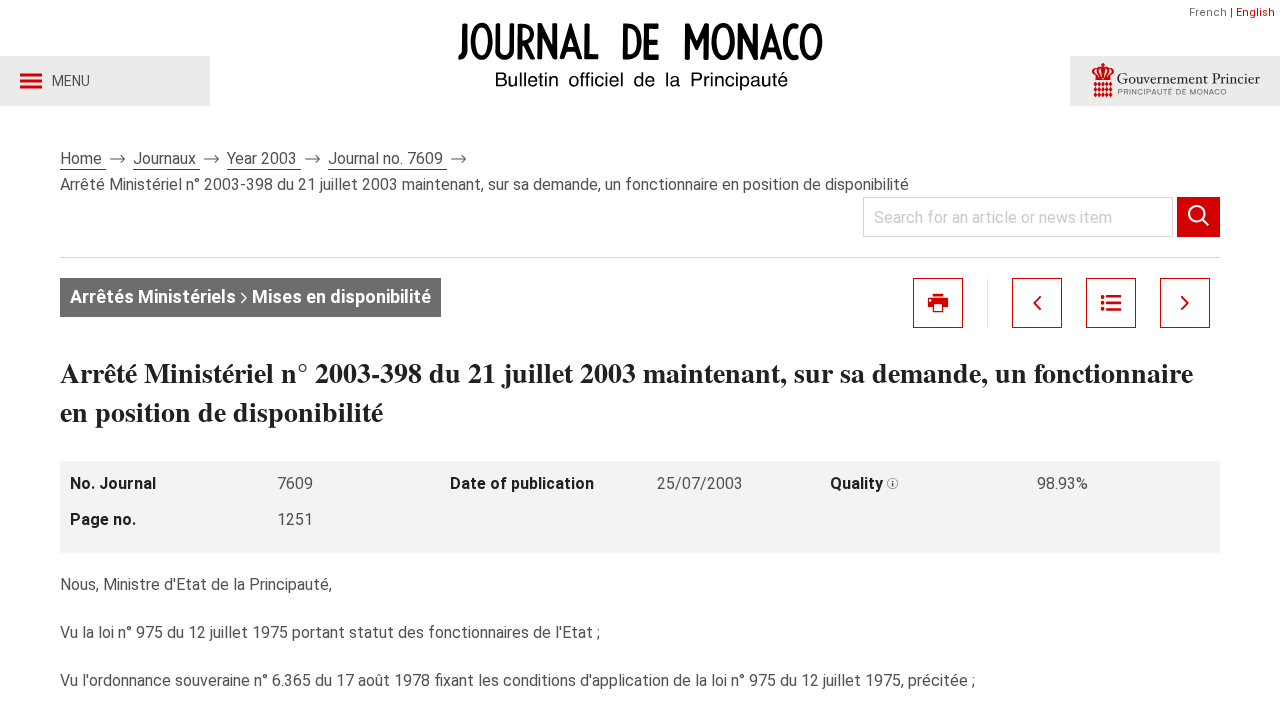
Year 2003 (264, 158)
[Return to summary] (1111, 303)
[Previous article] (1037, 303)
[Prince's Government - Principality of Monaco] (1175, 81)
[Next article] (1185, 303)
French (1208, 12)
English (1255, 12)
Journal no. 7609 (387, 158)
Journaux (166, 158)
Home (83, 158)
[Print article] (938, 303)
